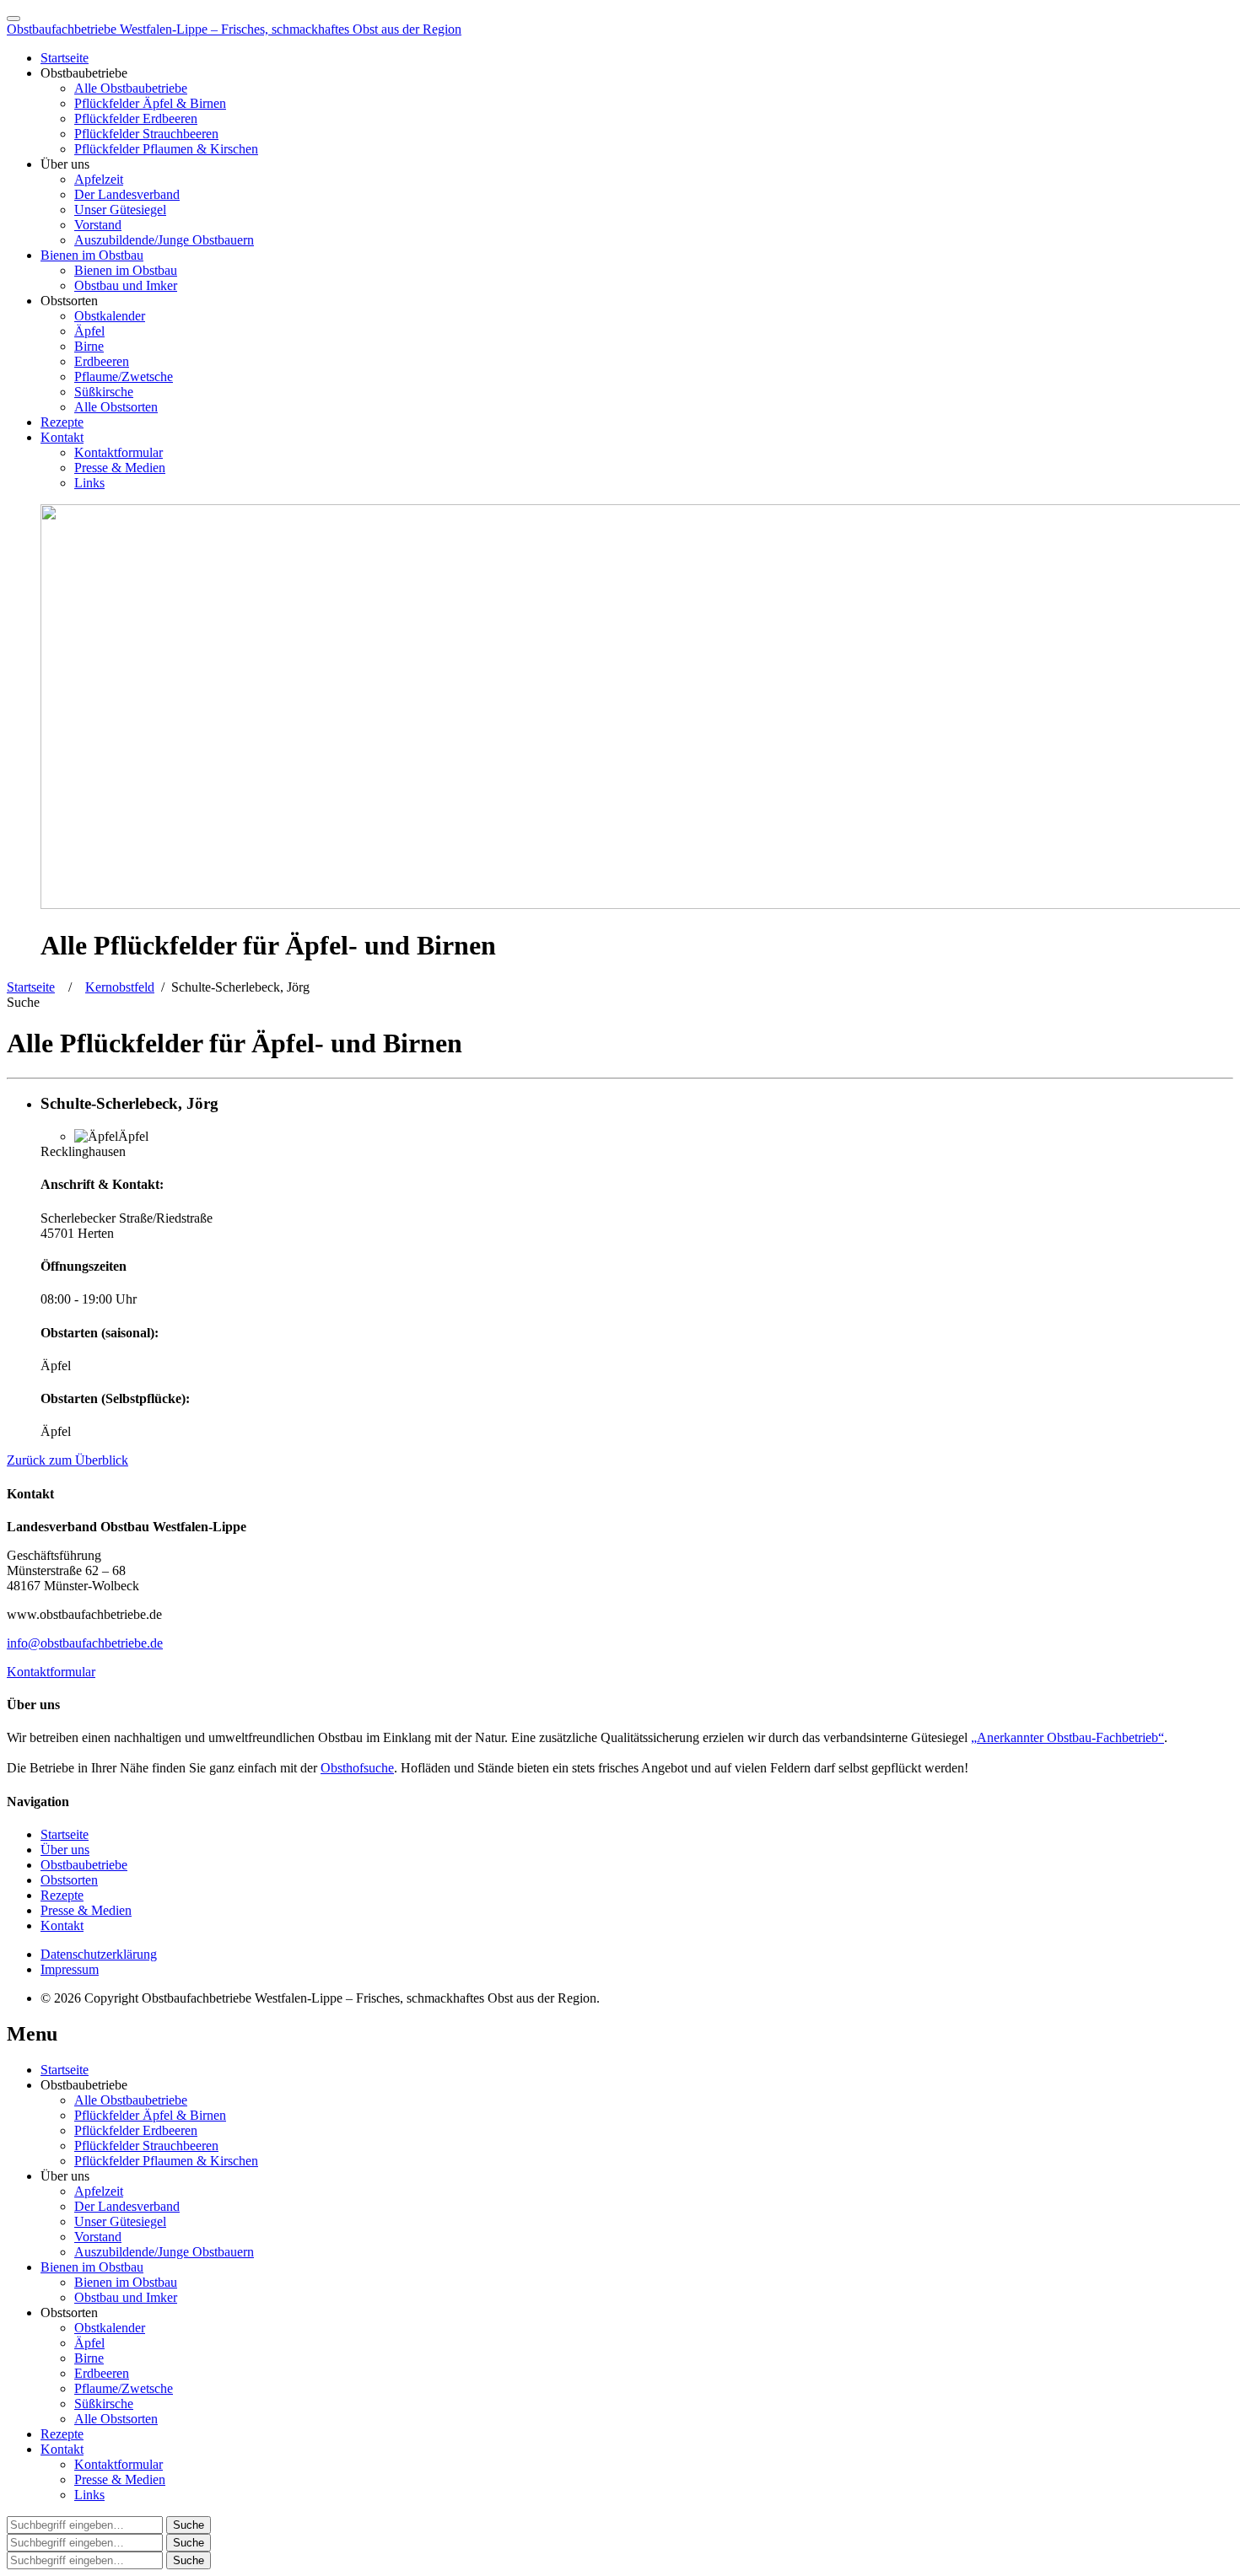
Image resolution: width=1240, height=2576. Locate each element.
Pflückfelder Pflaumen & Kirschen (166, 149)
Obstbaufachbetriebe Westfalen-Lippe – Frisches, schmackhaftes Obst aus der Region (234, 29)
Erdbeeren (102, 361)
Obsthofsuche (357, 1768)
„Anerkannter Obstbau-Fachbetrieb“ (1067, 1737)
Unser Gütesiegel (120, 210)
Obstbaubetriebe (84, 1865)
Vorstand (98, 225)
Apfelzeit (99, 179)
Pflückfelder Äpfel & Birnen (150, 103)
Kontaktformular (119, 452)
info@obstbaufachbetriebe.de (85, 1643)
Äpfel (89, 331)
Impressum (70, 1969)
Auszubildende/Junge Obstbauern (164, 240)
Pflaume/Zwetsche (124, 376)
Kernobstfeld (120, 987)
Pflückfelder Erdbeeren (136, 118)
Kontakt (62, 437)
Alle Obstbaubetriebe (131, 88)
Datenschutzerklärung (99, 1954)
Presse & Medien (120, 468)
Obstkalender (110, 316)
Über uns (65, 1850)
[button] (23, 1002)
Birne (89, 346)
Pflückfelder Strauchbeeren (146, 134)
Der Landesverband (127, 194)
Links (89, 483)
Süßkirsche (104, 392)
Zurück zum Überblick (67, 1460)
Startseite (65, 58)
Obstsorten (69, 1880)
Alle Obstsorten (116, 407)
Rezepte (62, 422)
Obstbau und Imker (126, 285)
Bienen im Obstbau (92, 255)
